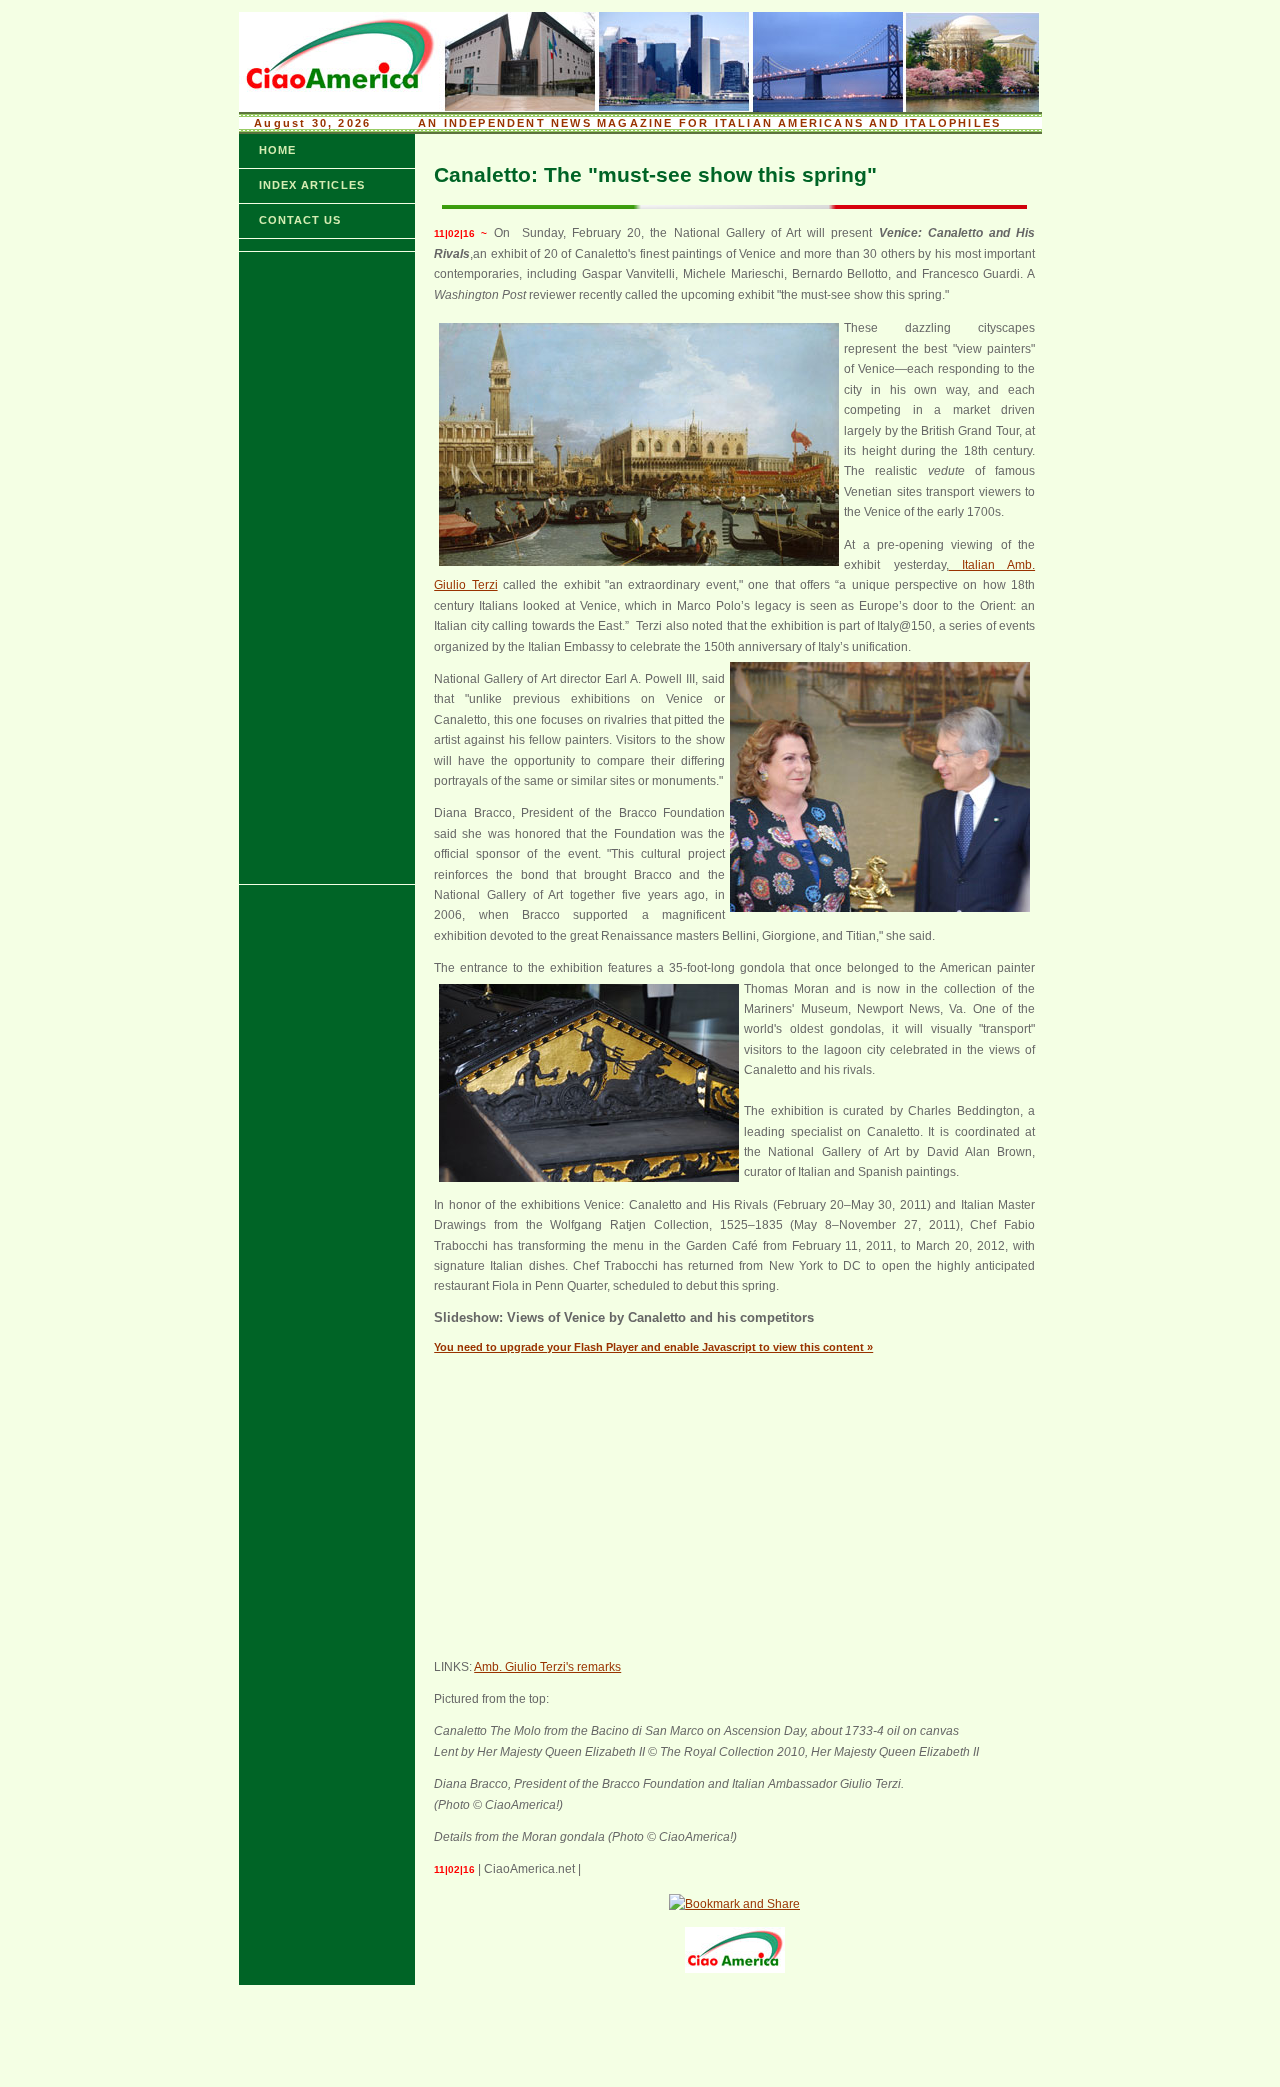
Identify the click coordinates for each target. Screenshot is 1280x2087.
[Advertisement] (299, 568)
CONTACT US (300, 220)
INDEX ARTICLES (312, 185)
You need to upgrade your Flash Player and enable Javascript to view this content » (653, 1347)
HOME (277, 150)
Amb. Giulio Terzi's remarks (547, 1667)
